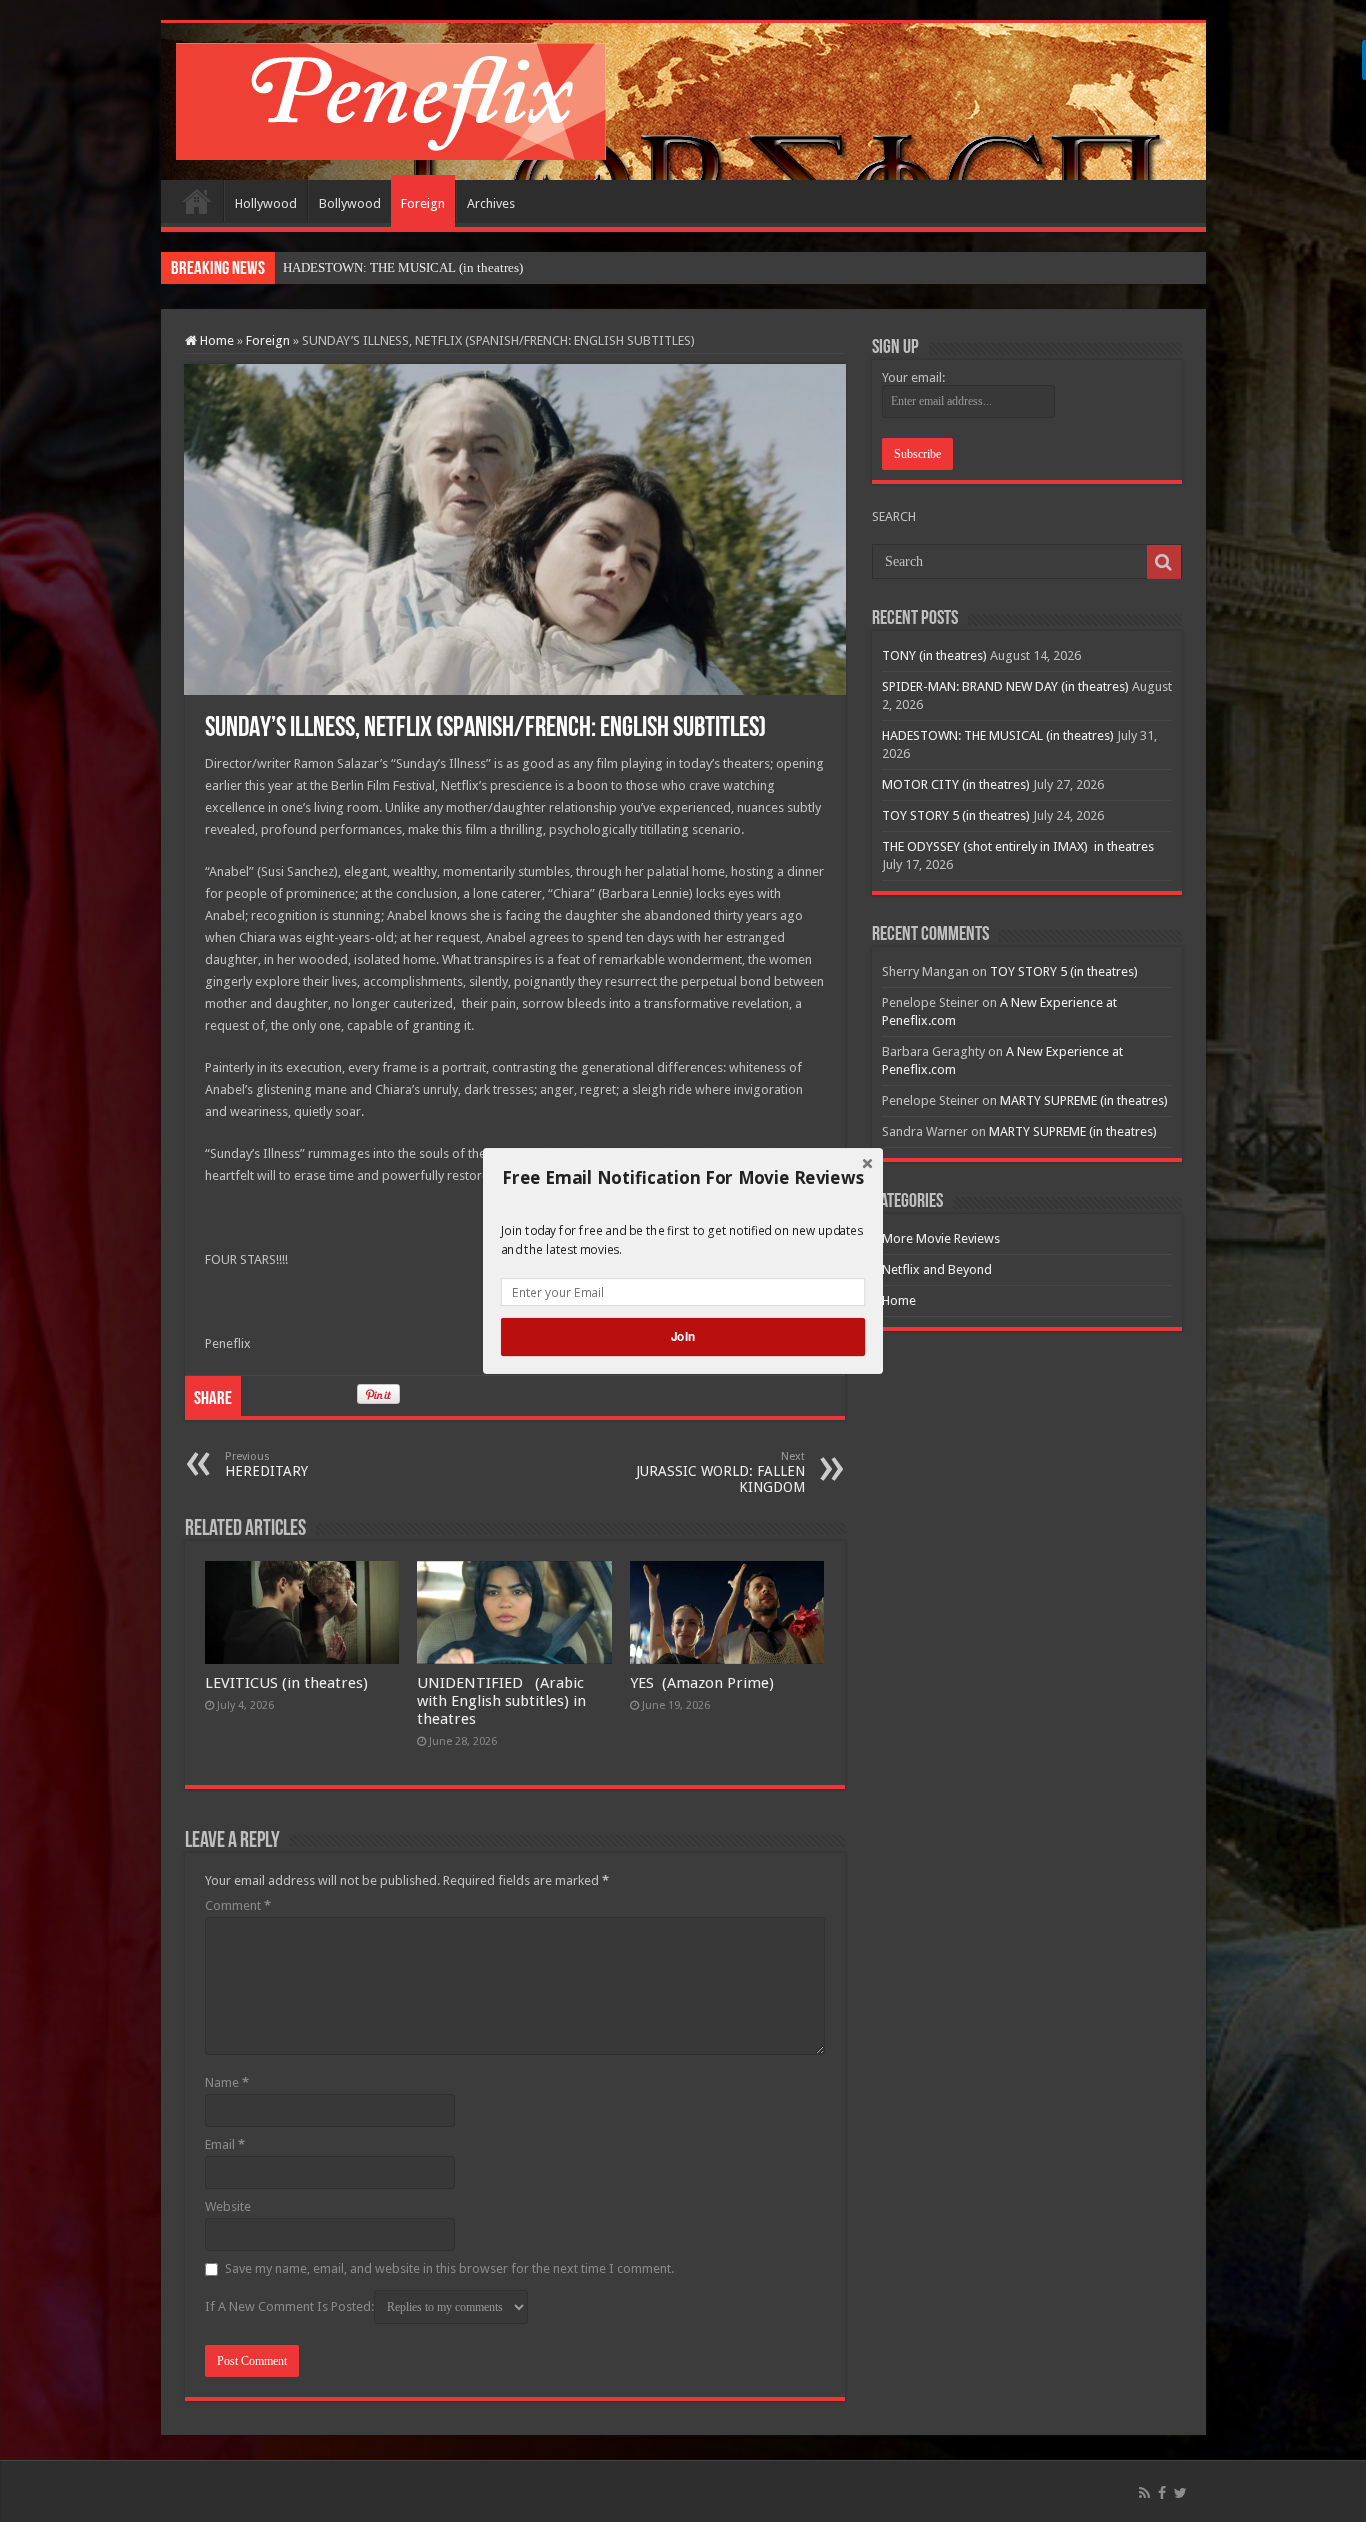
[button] (683, 1178)
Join (683, 1336)
